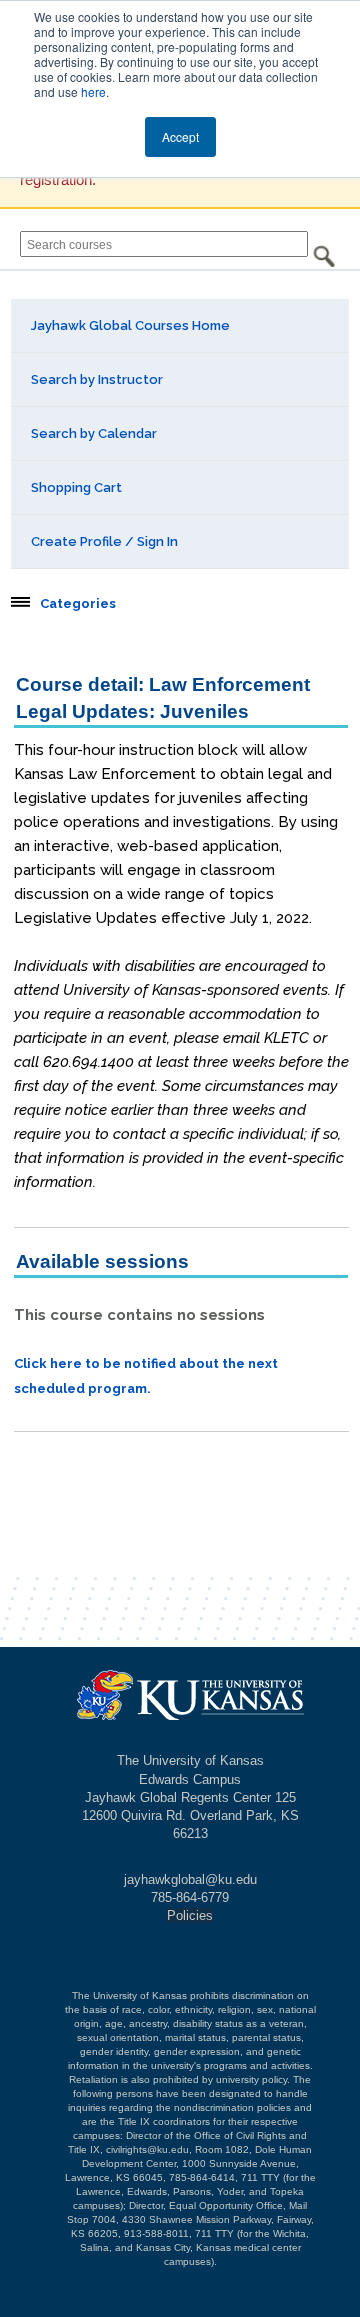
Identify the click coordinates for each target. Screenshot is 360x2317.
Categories (78, 604)
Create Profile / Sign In (104, 541)
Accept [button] (180, 136)
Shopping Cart (76, 487)
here (93, 91)
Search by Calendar (94, 433)
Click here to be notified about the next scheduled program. (146, 1376)
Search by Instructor (97, 379)
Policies (190, 1915)
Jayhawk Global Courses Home (130, 325)
